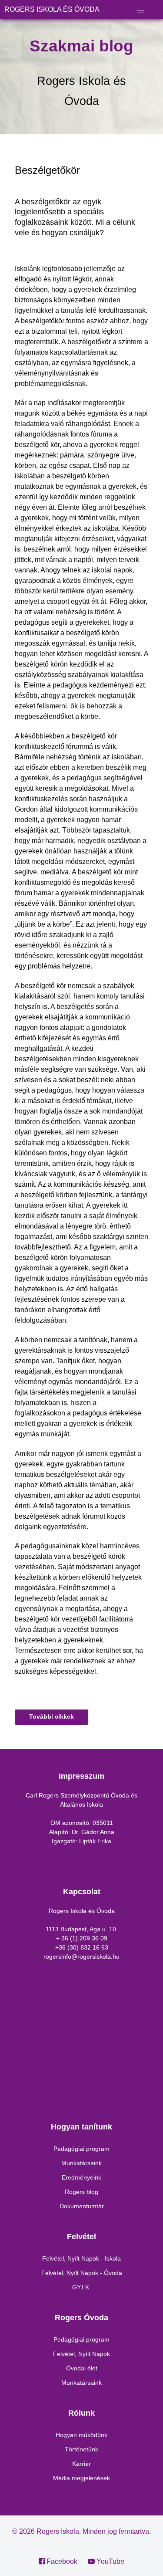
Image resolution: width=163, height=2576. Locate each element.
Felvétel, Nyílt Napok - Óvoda (82, 2273)
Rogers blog (81, 2192)
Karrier (81, 2464)
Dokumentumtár (82, 2206)
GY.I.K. (81, 2287)
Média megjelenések (81, 2478)
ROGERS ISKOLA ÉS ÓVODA (52, 9)
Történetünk (81, 2449)
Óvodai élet (82, 2368)
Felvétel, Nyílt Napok (81, 2354)
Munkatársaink (81, 2163)
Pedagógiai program (81, 2149)
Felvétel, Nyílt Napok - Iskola (81, 2258)
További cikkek (52, 1716)
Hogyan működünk (81, 2435)
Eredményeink (81, 2177)
